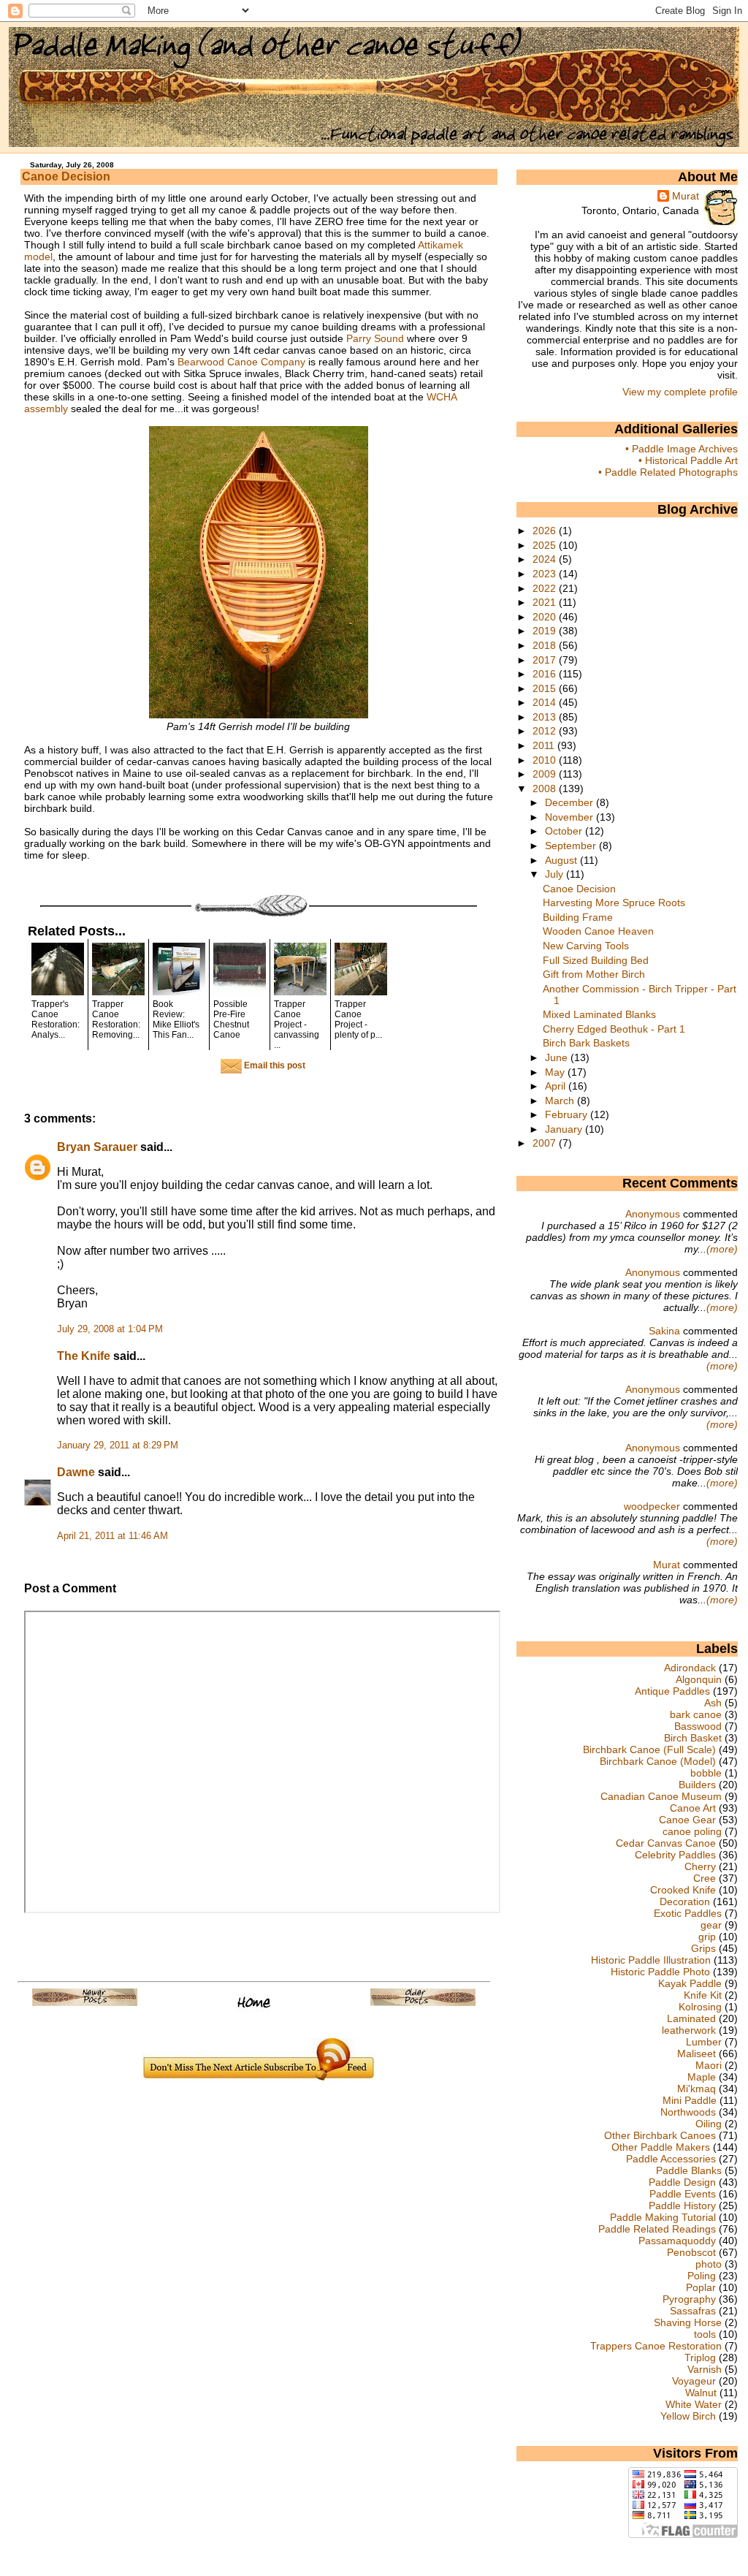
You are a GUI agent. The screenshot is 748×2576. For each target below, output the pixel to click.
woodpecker (652, 1506)
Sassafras (693, 2311)
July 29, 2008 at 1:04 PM (110, 1329)
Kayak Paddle (690, 1983)
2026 (546, 531)
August (562, 860)
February (568, 1114)
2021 (546, 602)
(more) (722, 1249)
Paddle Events (683, 2194)
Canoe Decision (66, 176)
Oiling (709, 2124)
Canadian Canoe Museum (661, 1796)
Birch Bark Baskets (586, 1043)
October (565, 831)
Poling (702, 2276)
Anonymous (653, 1214)
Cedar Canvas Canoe (666, 1843)
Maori (709, 2065)
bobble (706, 1773)
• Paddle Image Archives (682, 449)
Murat (686, 196)
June (558, 1057)
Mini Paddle (690, 2100)
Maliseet (697, 2053)
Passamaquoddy (677, 2241)
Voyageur (694, 2381)
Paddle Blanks (689, 2170)
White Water (694, 2404)
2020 (546, 617)
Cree (705, 1878)
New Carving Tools (586, 946)
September (572, 846)
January (565, 1129)
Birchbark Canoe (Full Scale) (649, 1749)
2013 (546, 717)
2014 (546, 702)
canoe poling (692, 1831)
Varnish (705, 2369)
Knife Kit (703, 1995)
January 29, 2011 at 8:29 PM (118, 1445)
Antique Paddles (672, 1691)
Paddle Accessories (671, 2159)
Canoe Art (693, 1808)
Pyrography (689, 2299)
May (556, 1072)
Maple (702, 2077)
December (570, 802)
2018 (546, 645)
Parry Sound (375, 338)
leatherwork (689, 2030)
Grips (703, 1948)
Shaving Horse (688, 2322)
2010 (546, 760)
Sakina (664, 1331)
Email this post (274, 1065)
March (561, 1101)
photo (709, 2264)
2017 (546, 660)
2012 (546, 731)
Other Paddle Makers (661, 2147)
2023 (546, 574)
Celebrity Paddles (675, 1855)
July (556, 874)
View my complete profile (680, 392)
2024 (546, 559)
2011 (545, 745)
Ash (713, 1703)
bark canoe (696, 1714)
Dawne (76, 1472)
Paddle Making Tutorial (663, 2217)
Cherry (700, 1866)
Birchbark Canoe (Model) (658, 1761)
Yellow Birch (688, 2416)
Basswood (698, 1726)
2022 (546, 588)
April (557, 1086)
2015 (546, 688)
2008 (546, 789)
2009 (546, 774)
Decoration (685, 1901)
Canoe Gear (687, 1820)
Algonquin (699, 1679)
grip (707, 1937)
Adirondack (690, 1668)
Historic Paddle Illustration (651, 1960)
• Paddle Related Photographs (668, 472)
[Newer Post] (85, 2002)
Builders (697, 1785)
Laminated (691, 2018)
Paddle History (682, 2205)
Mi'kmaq (697, 2089)
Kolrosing (700, 2007)
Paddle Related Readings (657, 2229)
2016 (546, 674)
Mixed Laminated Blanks (599, 1014)
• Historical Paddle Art (688, 460)
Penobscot (691, 2252)
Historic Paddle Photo (660, 1972)
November (570, 817)
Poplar (701, 2287)
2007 (546, 1143)
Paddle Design (682, 2182)
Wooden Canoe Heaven (598, 931)
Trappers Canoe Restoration (656, 2346)
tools (705, 2334)
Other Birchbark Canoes (660, 2135)
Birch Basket (693, 1738)
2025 (546, 545)
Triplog (700, 2357)
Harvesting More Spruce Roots (614, 903)
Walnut (701, 2393)
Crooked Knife (683, 1890)
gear (711, 1925)
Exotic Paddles (688, 1913)
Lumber (704, 2042)
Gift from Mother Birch (594, 974)
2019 (546, 631)
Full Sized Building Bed (596, 960)
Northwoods (688, 2112)
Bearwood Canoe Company (241, 362)
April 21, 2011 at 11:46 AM (112, 1536)
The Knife (84, 1356)
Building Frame (578, 917)
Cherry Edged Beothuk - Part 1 (614, 1029)
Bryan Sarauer (97, 1147)
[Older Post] (423, 2002)
